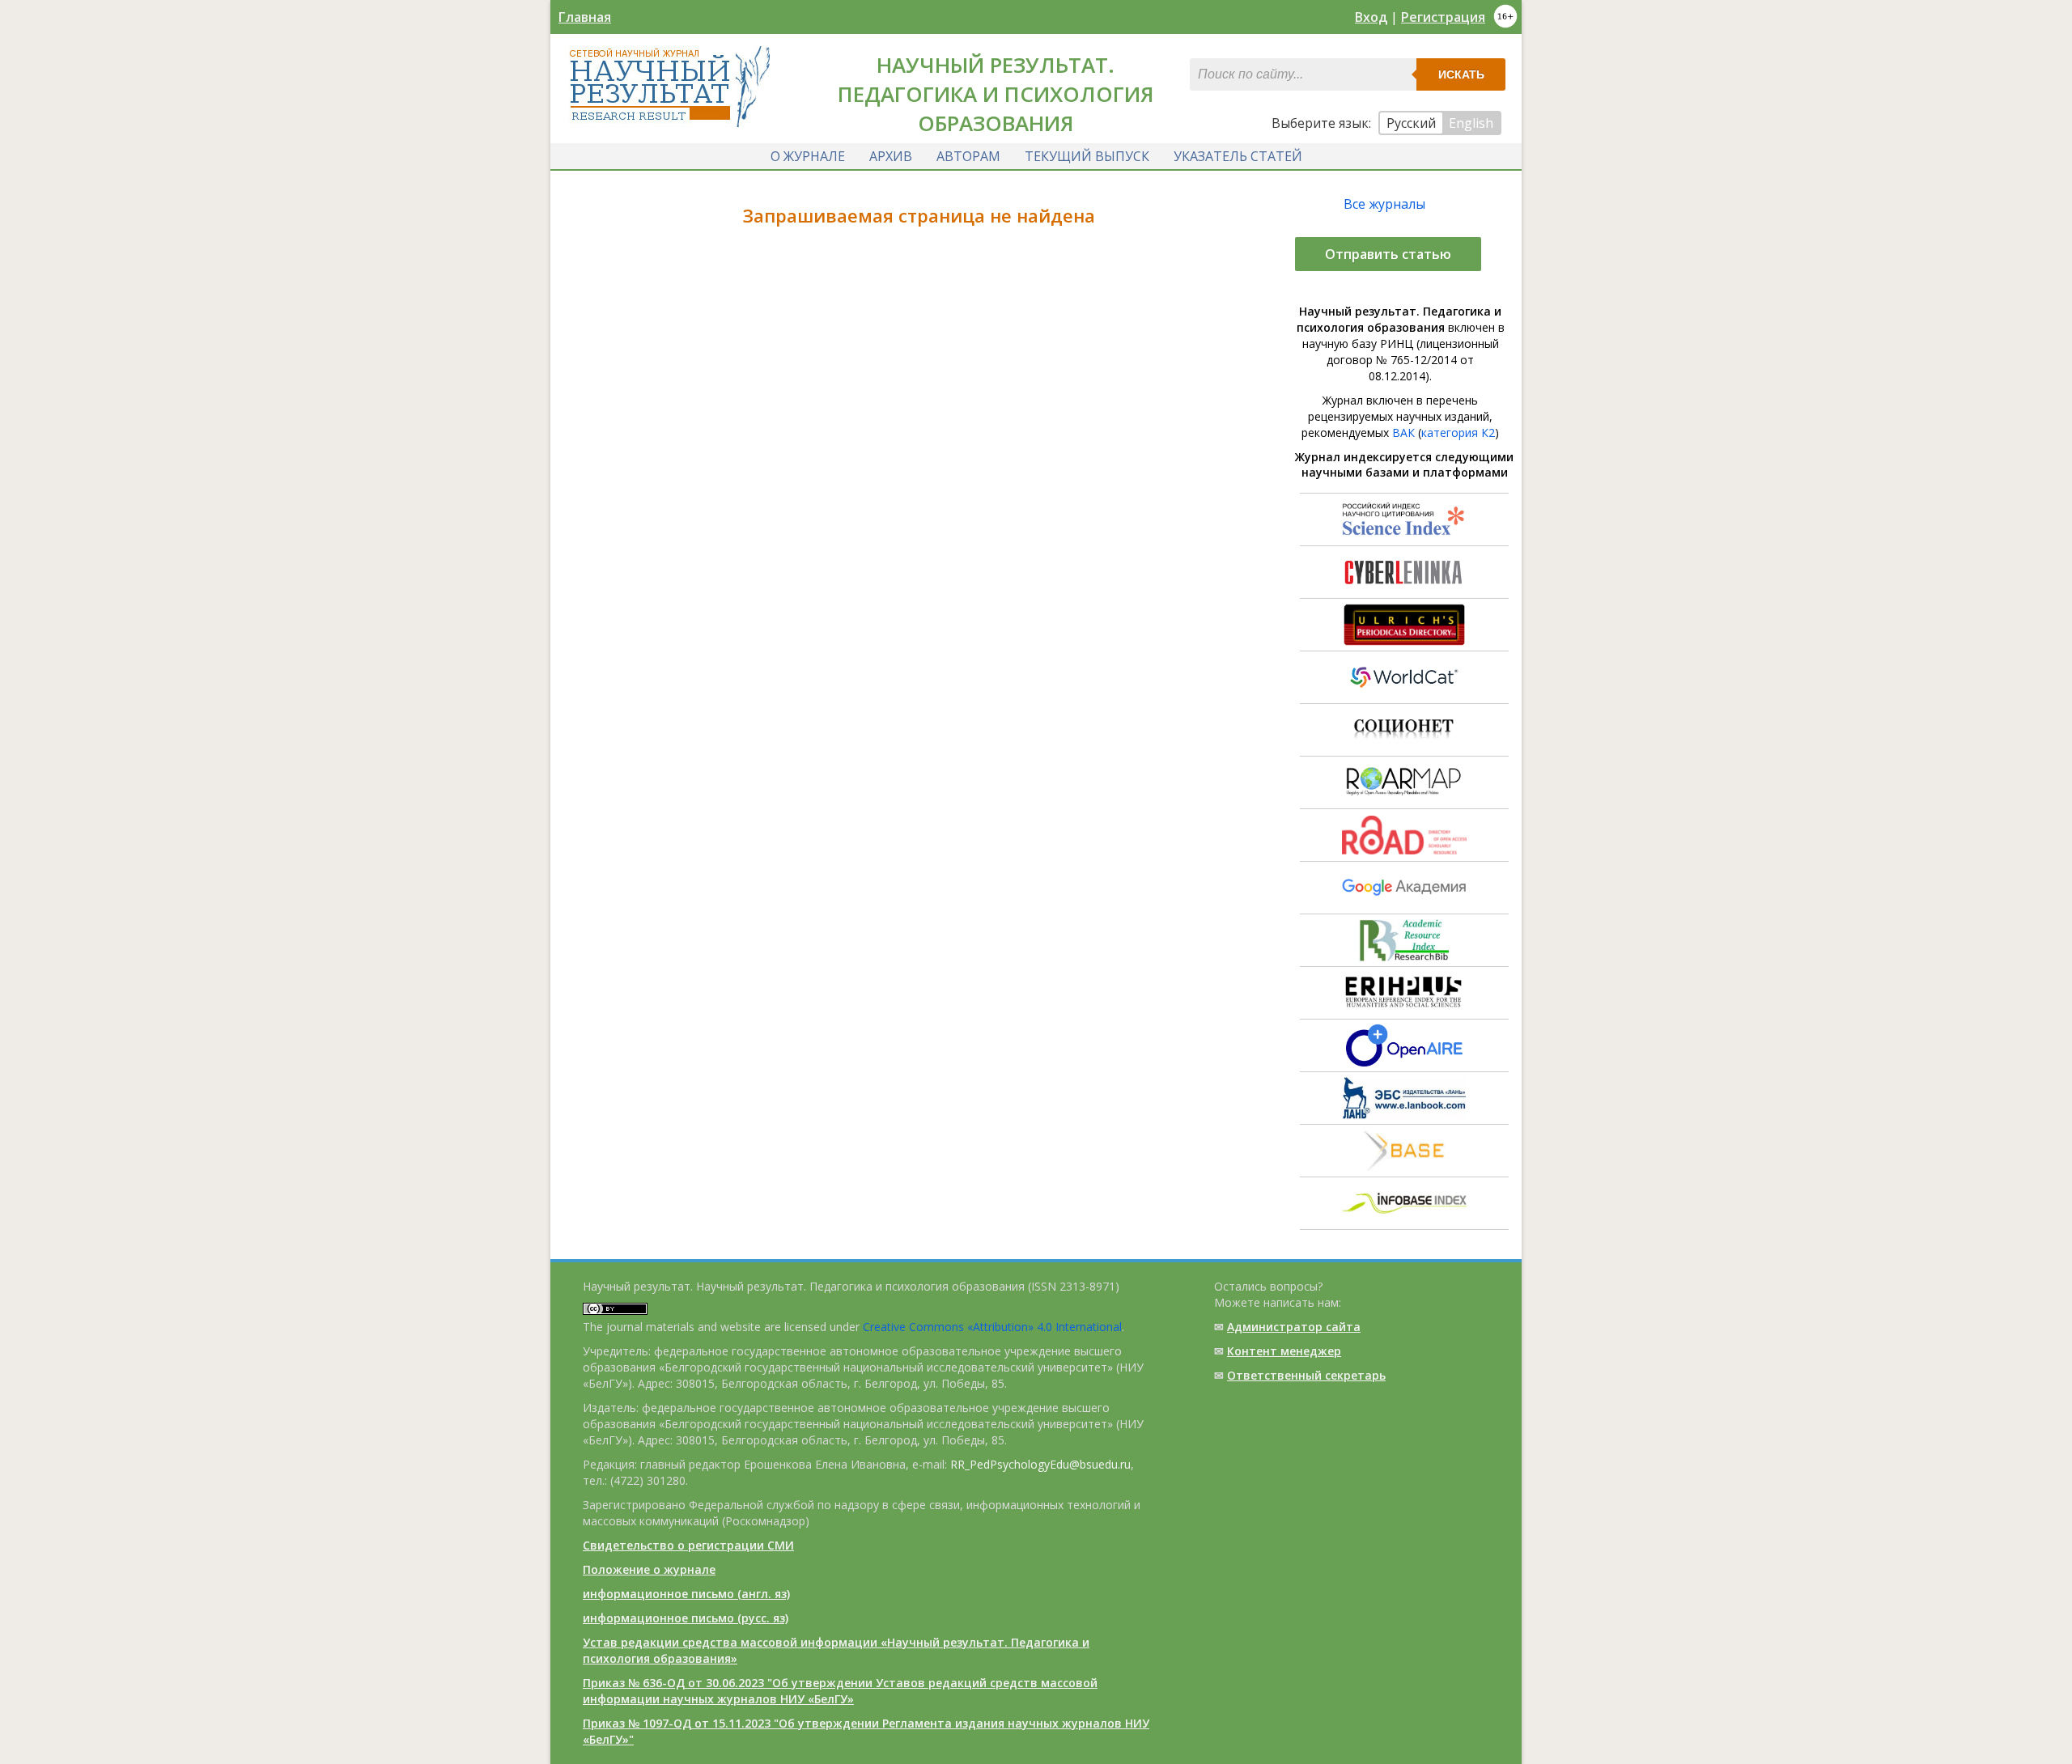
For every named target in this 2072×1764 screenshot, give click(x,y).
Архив (891, 156)
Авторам (968, 156)
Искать (1461, 74)
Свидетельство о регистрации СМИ (688, 1545)
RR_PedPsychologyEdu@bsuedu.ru (1040, 1464)
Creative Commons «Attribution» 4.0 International (992, 1327)
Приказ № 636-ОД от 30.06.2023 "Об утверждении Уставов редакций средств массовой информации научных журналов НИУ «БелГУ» (840, 1691)
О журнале (808, 156)
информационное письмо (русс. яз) (686, 1618)
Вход (1371, 17)
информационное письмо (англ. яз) (686, 1594)
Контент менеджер (1284, 1351)
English (1471, 123)
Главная (585, 17)
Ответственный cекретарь (1306, 1375)
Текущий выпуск (1087, 156)
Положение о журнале (649, 1569)
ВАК (1403, 433)
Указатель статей (1238, 156)
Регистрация (1443, 17)
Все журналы (1384, 204)
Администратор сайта (1294, 1327)
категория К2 (1458, 433)
